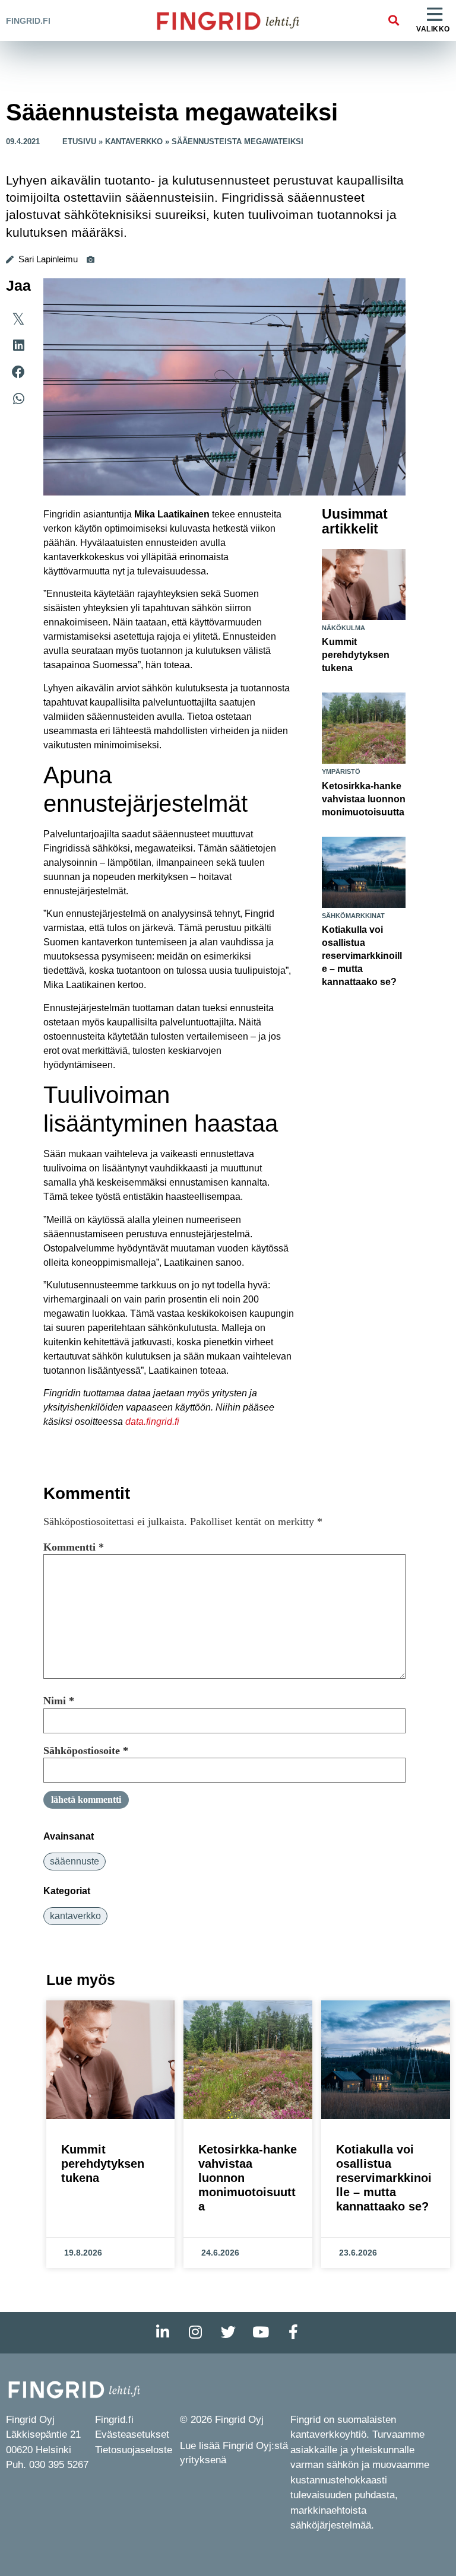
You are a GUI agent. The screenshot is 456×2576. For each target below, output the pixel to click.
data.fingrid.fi (152, 1422)
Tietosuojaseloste (134, 2450)
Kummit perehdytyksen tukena (356, 655)
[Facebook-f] (293, 2333)
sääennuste (75, 1861)
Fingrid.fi (28, 21)
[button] (393, 20)
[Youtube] (261, 2333)
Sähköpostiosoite (86, 1751)
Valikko (433, 29)
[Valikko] (435, 15)
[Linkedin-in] (163, 2333)
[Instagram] (195, 2333)
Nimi (59, 1701)
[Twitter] (228, 2333)
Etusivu (79, 142)
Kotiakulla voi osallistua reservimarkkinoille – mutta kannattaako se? (362, 956)
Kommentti (74, 1547)
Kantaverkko (134, 142)
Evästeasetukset (132, 2434)
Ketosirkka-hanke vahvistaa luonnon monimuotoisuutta (364, 799)
